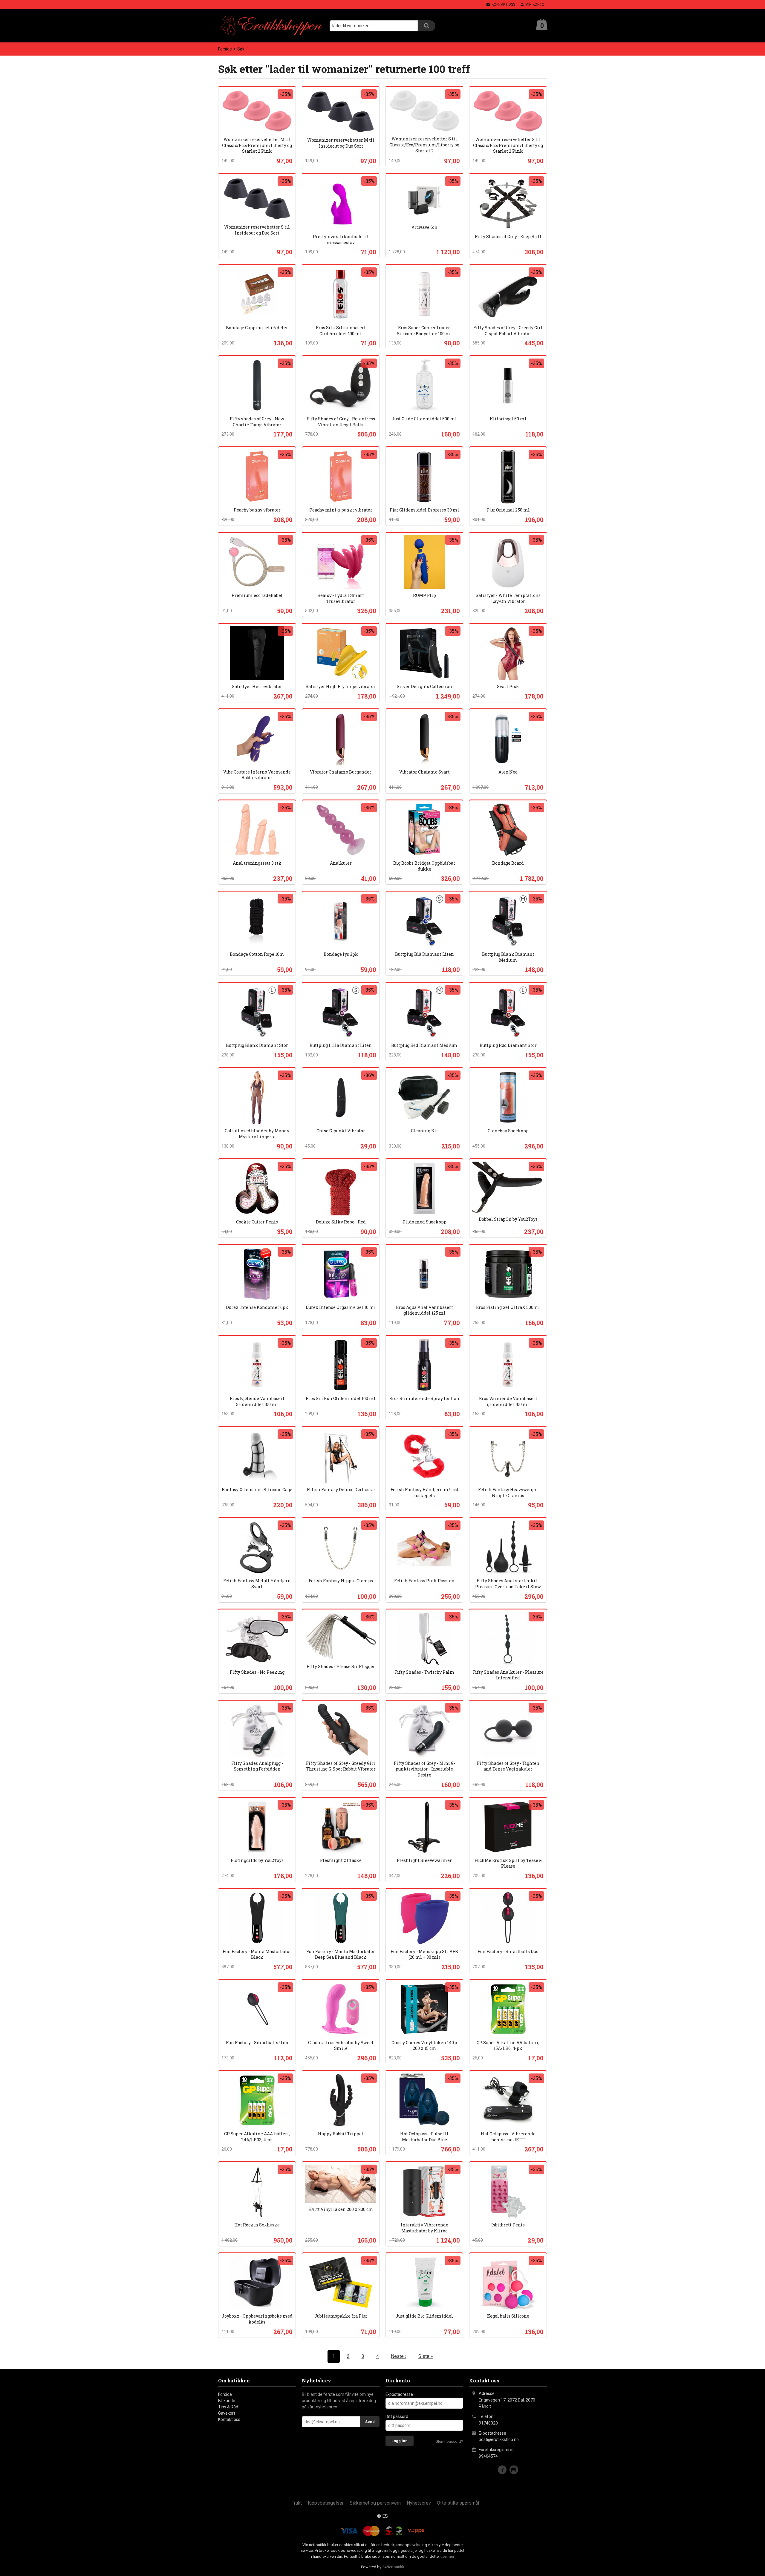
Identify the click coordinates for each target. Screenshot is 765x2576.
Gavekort (227, 2413)
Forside (225, 49)
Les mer (447, 2556)
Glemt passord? (449, 2441)
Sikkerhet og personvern (375, 2503)
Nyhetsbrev (419, 2503)
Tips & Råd (228, 2407)
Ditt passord (397, 2416)
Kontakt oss (229, 2419)
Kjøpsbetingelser (326, 2503)
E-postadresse (399, 2394)
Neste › (399, 2356)
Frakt (297, 2503)
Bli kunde (227, 2401)
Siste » (426, 2356)
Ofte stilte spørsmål (458, 2503)
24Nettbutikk (393, 2567)
